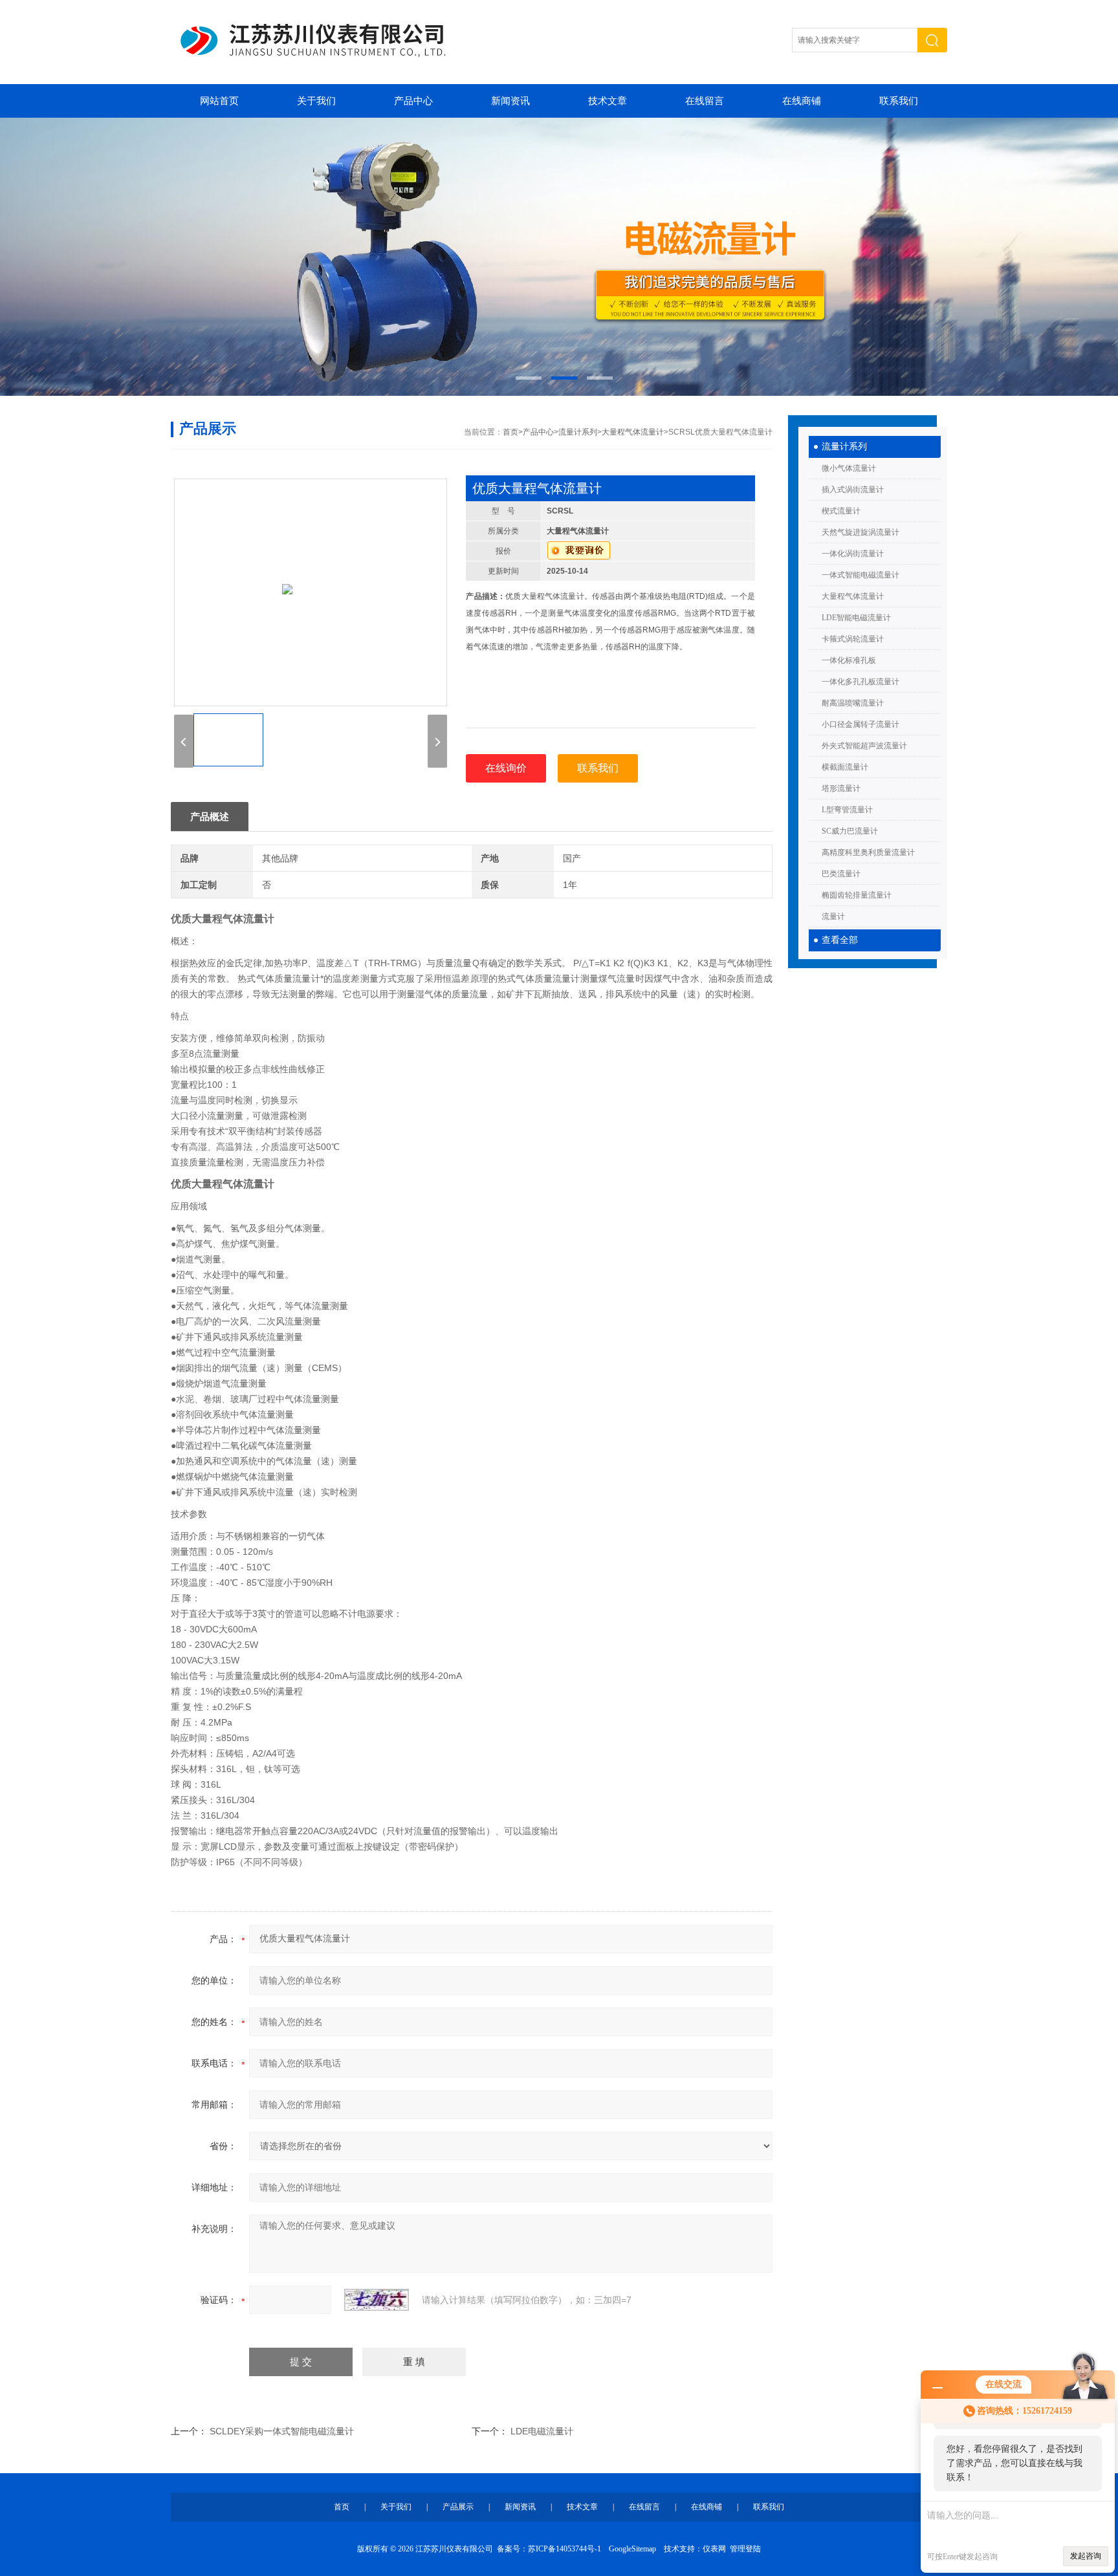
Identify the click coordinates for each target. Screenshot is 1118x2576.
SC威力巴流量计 (850, 831)
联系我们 (899, 101)
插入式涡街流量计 (853, 490)
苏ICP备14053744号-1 (564, 2549)
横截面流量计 (845, 767)
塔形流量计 (841, 788)
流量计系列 (844, 447)
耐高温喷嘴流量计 (853, 703)
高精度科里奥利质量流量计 (868, 852)
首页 (510, 432)
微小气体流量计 (849, 468)
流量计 (833, 916)
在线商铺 (802, 101)
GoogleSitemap (632, 2549)
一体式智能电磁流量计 (860, 575)
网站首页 (219, 101)
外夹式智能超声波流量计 (864, 746)
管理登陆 (745, 2549)
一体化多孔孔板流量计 (860, 682)
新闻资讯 (510, 101)
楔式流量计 (841, 511)
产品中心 (413, 101)
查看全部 (840, 940)
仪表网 (714, 2549)
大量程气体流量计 (853, 596)
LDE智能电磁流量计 (856, 618)
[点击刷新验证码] (377, 2300)
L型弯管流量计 (847, 810)
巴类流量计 (841, 874)
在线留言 (705, 101)
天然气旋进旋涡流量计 (860, 532)
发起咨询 (1086, 2556)
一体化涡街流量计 (853, 554)
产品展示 (458, 2507)
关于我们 (316, 101)
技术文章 (608, 101)
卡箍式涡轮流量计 (853, 639)
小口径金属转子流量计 (860, 724)
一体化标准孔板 (849, 660)
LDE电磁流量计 (542, 2431)
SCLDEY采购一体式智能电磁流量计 (282, 2431)
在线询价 (506, 768)
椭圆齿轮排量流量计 (857, 895)
